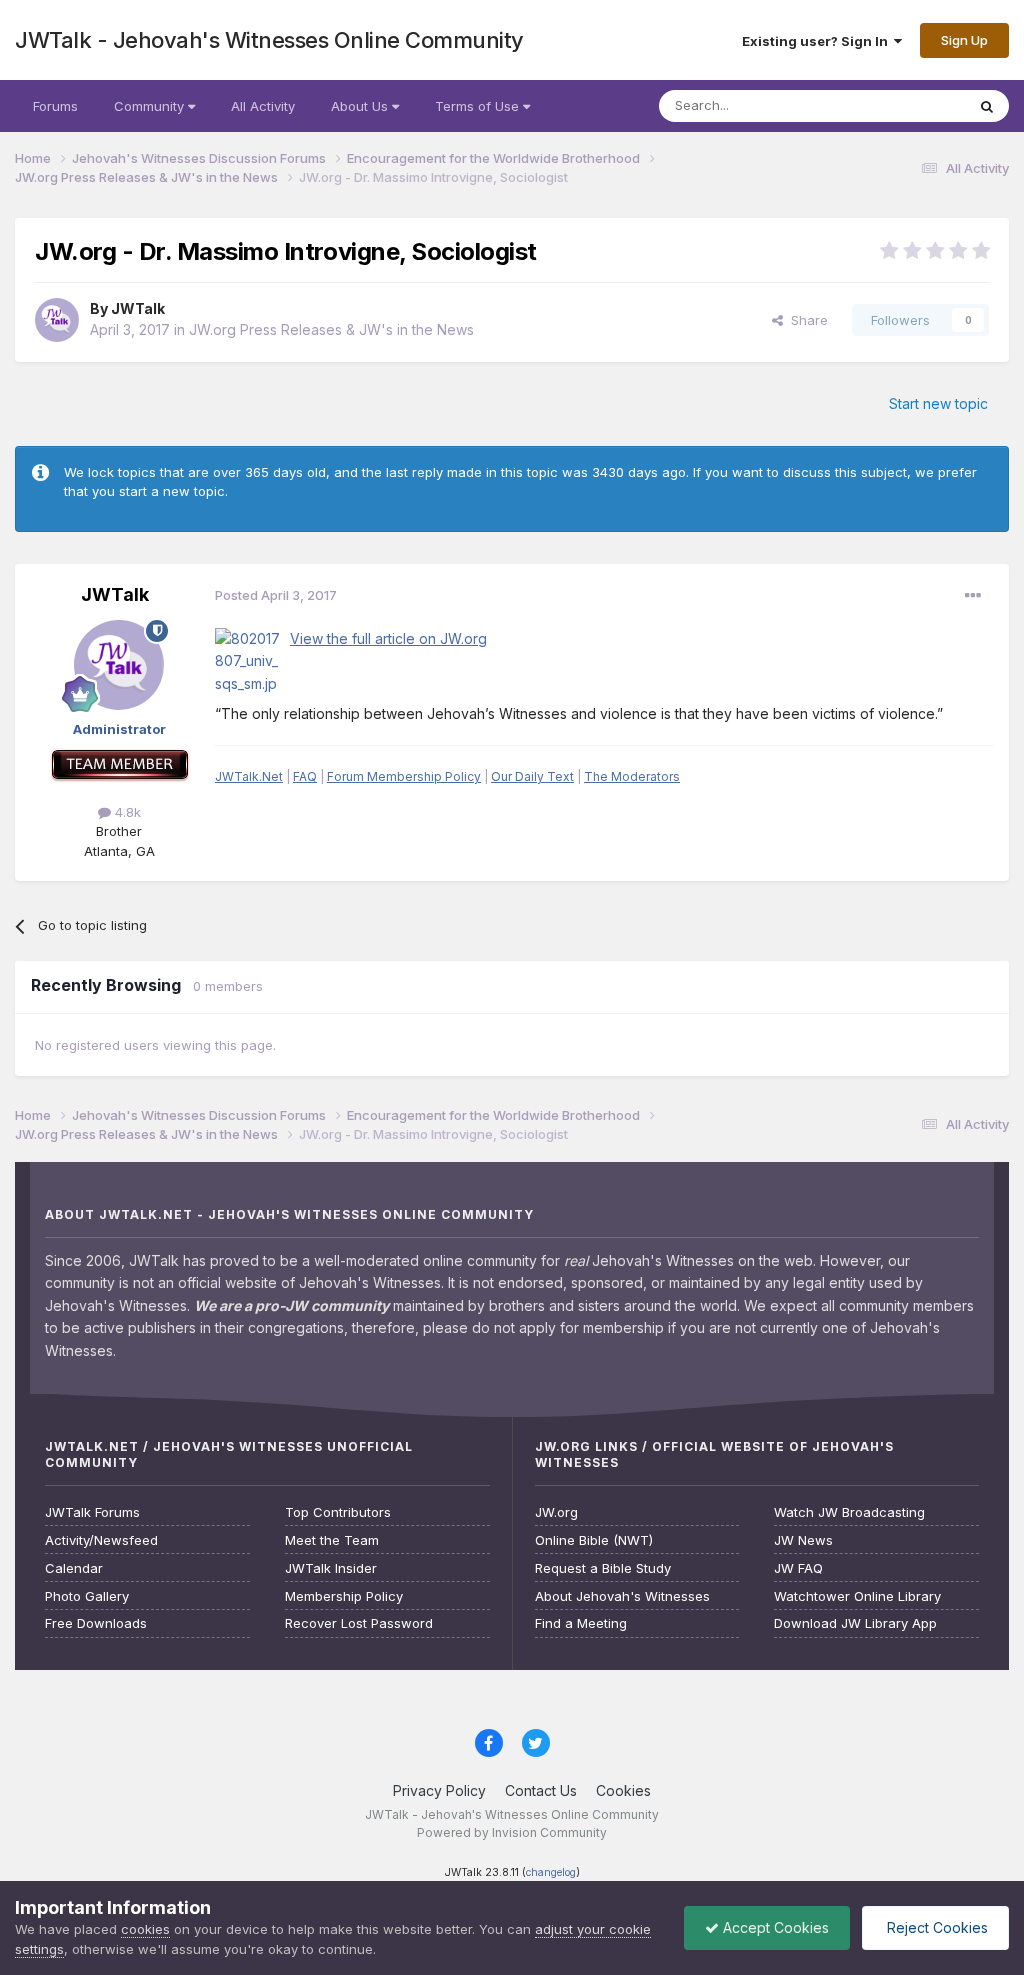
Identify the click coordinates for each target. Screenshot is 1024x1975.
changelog (551, 1872)
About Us (361, 106)
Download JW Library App (855, 1623)
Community (151, 106)
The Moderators (632, 776)
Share (805, 320)
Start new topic (938, 403)
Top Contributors (338, 1512)
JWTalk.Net (249, 776)
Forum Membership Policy (404, 776)
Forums (55, 106)
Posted (276, 595)
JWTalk (138, 308)
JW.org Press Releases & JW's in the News (331, 329)
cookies (145, 1929)
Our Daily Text (532, 776)
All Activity (263, 106)
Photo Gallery (87, 1596)
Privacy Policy (439, 1790)
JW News (803, 1540)
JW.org (556, 1512)
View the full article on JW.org (388, 638)
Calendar (74, 1568)
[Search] (987, 106)
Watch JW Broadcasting (849, 1512)
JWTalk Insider (331, 1568)
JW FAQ (798, 1568)
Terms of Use (479, 106)
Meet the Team (332, 1540)
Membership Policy (344, 1596)
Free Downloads (96, 1623)
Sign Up (964, 40)
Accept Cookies (774, 1927)
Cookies (623, 1790)
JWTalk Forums (92, 1512)
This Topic (906, 105)
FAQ (305, 776)
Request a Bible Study (603, 1568)
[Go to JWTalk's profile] (57, 320)
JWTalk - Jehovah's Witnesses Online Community (269, 40)
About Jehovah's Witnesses (622, 1596)
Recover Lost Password (359, 1623)
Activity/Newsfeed (101, 1540)
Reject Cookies (935, 1927)
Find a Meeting (581, 1623)
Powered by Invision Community (512, 1832)
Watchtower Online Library (857, 1596)
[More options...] (973, 596)
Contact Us (541, 1790)
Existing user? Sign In (818, 41)
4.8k (126, 812)
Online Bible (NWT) (594, 1540)
